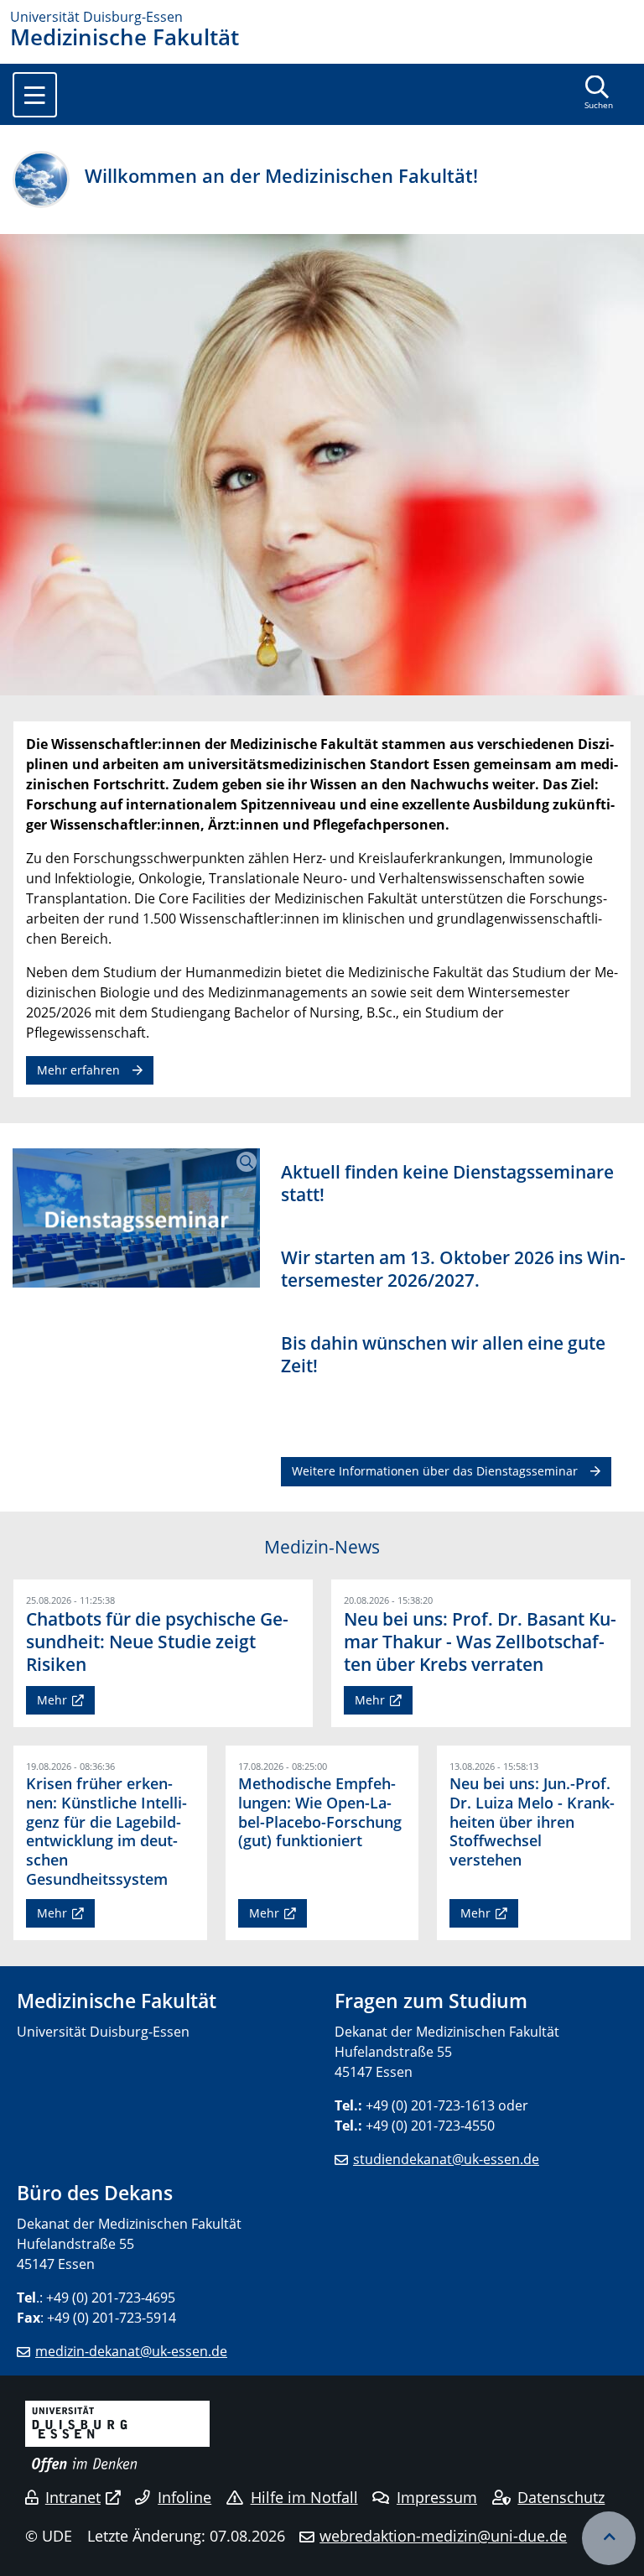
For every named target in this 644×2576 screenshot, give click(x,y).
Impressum (437, 2497)
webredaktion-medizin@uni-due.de (443, 2536)
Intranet (73, 2497)
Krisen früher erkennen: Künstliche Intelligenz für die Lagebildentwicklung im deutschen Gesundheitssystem (106, 1831)
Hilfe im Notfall (304, 2497)
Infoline (184, 2497)
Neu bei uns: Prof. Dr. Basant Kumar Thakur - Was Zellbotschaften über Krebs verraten (480, 1642)
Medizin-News (322, 1547)
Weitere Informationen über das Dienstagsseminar (435, 1471)
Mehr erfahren (78, 1070)
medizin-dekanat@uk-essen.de (131, 2351)
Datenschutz (561, 2497)
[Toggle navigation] (35, 95)
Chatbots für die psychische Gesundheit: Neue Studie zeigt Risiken (157, 1642)
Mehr (52, 1700)
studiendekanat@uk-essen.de (446, 2159)
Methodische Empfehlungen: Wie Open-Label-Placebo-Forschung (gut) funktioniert (320, 1812)
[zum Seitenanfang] (609, 2538)
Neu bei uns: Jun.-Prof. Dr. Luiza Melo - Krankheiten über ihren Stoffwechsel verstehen (532, 1822)
